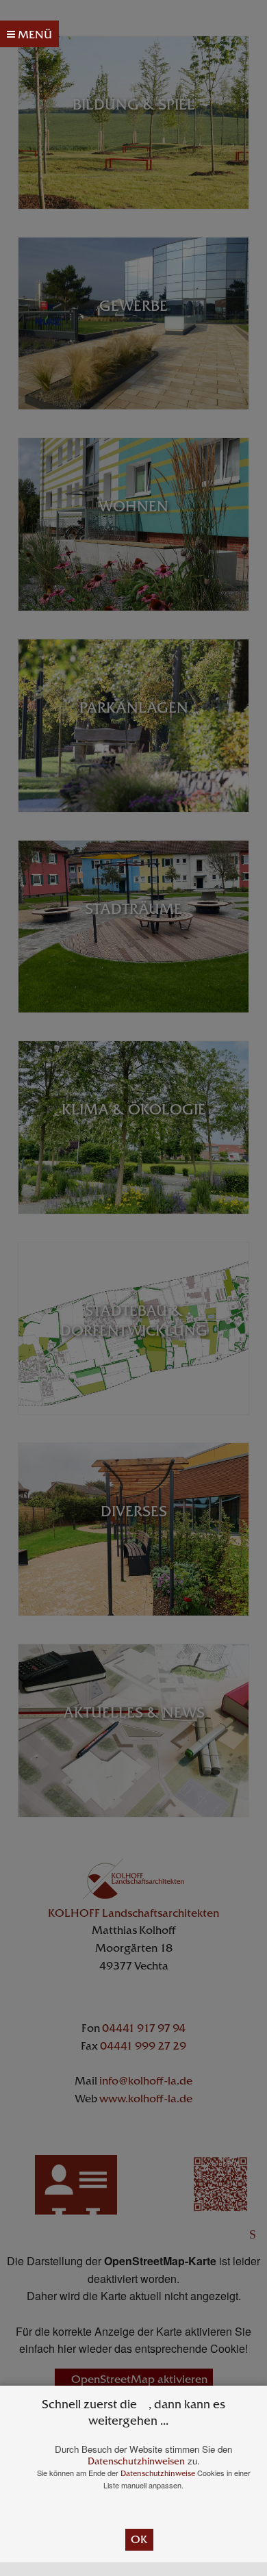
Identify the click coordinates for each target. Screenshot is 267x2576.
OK (139, 2539)
